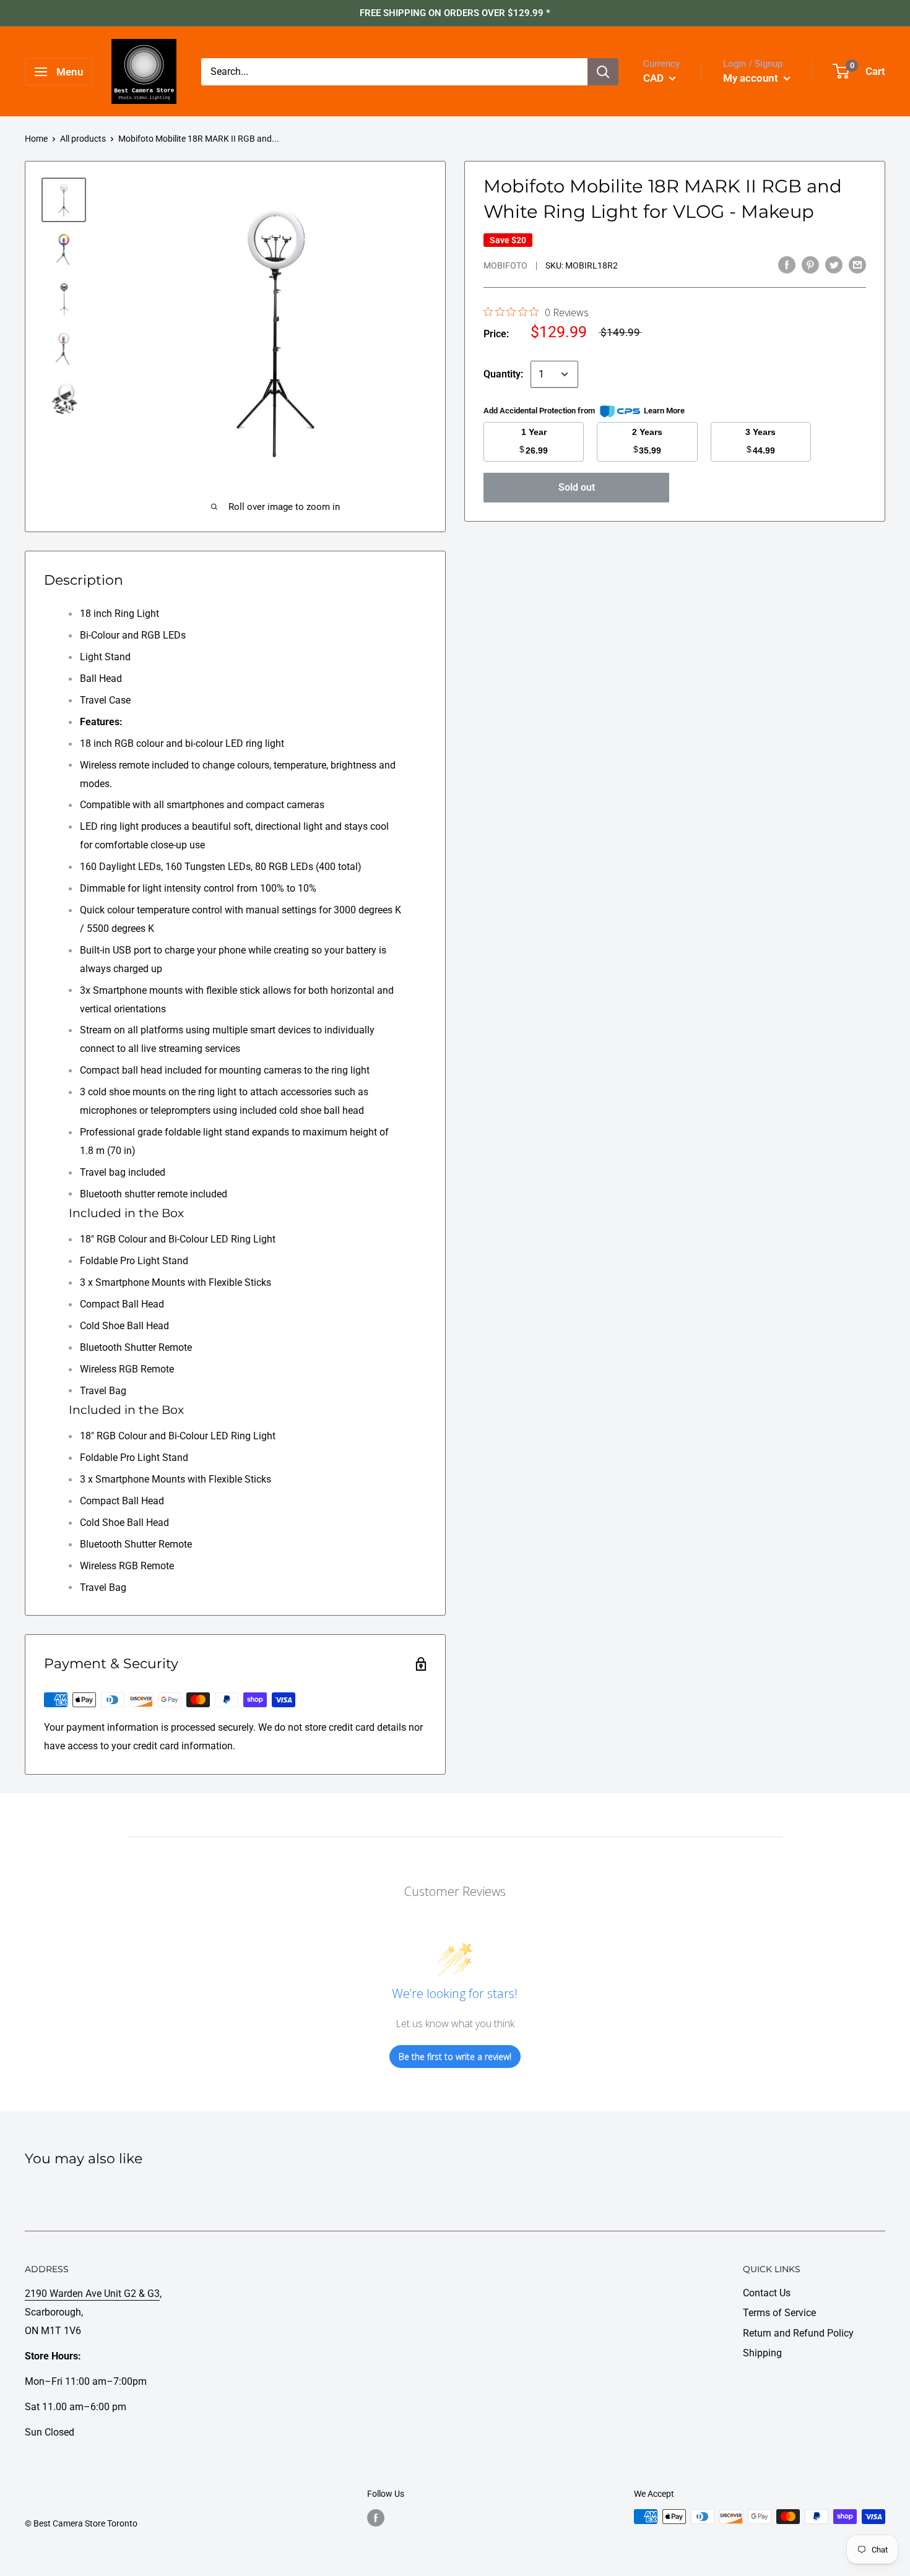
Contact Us (767, 2293)
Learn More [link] (664, 411)
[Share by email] (857, 264)
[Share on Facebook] (787, 264)
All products (83, 139)
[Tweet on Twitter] (834, 264)
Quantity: (503, 374)
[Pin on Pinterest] (810, 264)
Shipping (762, 2353)
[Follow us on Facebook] (376, 2518)
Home (36, 139)
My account (752, 78)
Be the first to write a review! (455, 2057)
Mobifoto (505, 265)
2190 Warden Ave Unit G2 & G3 (92, 2294)
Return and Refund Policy (798, 2333)
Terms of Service (779, 2313)
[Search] (603, 72)
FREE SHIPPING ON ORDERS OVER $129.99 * (455, 13)
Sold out (577, 487)
